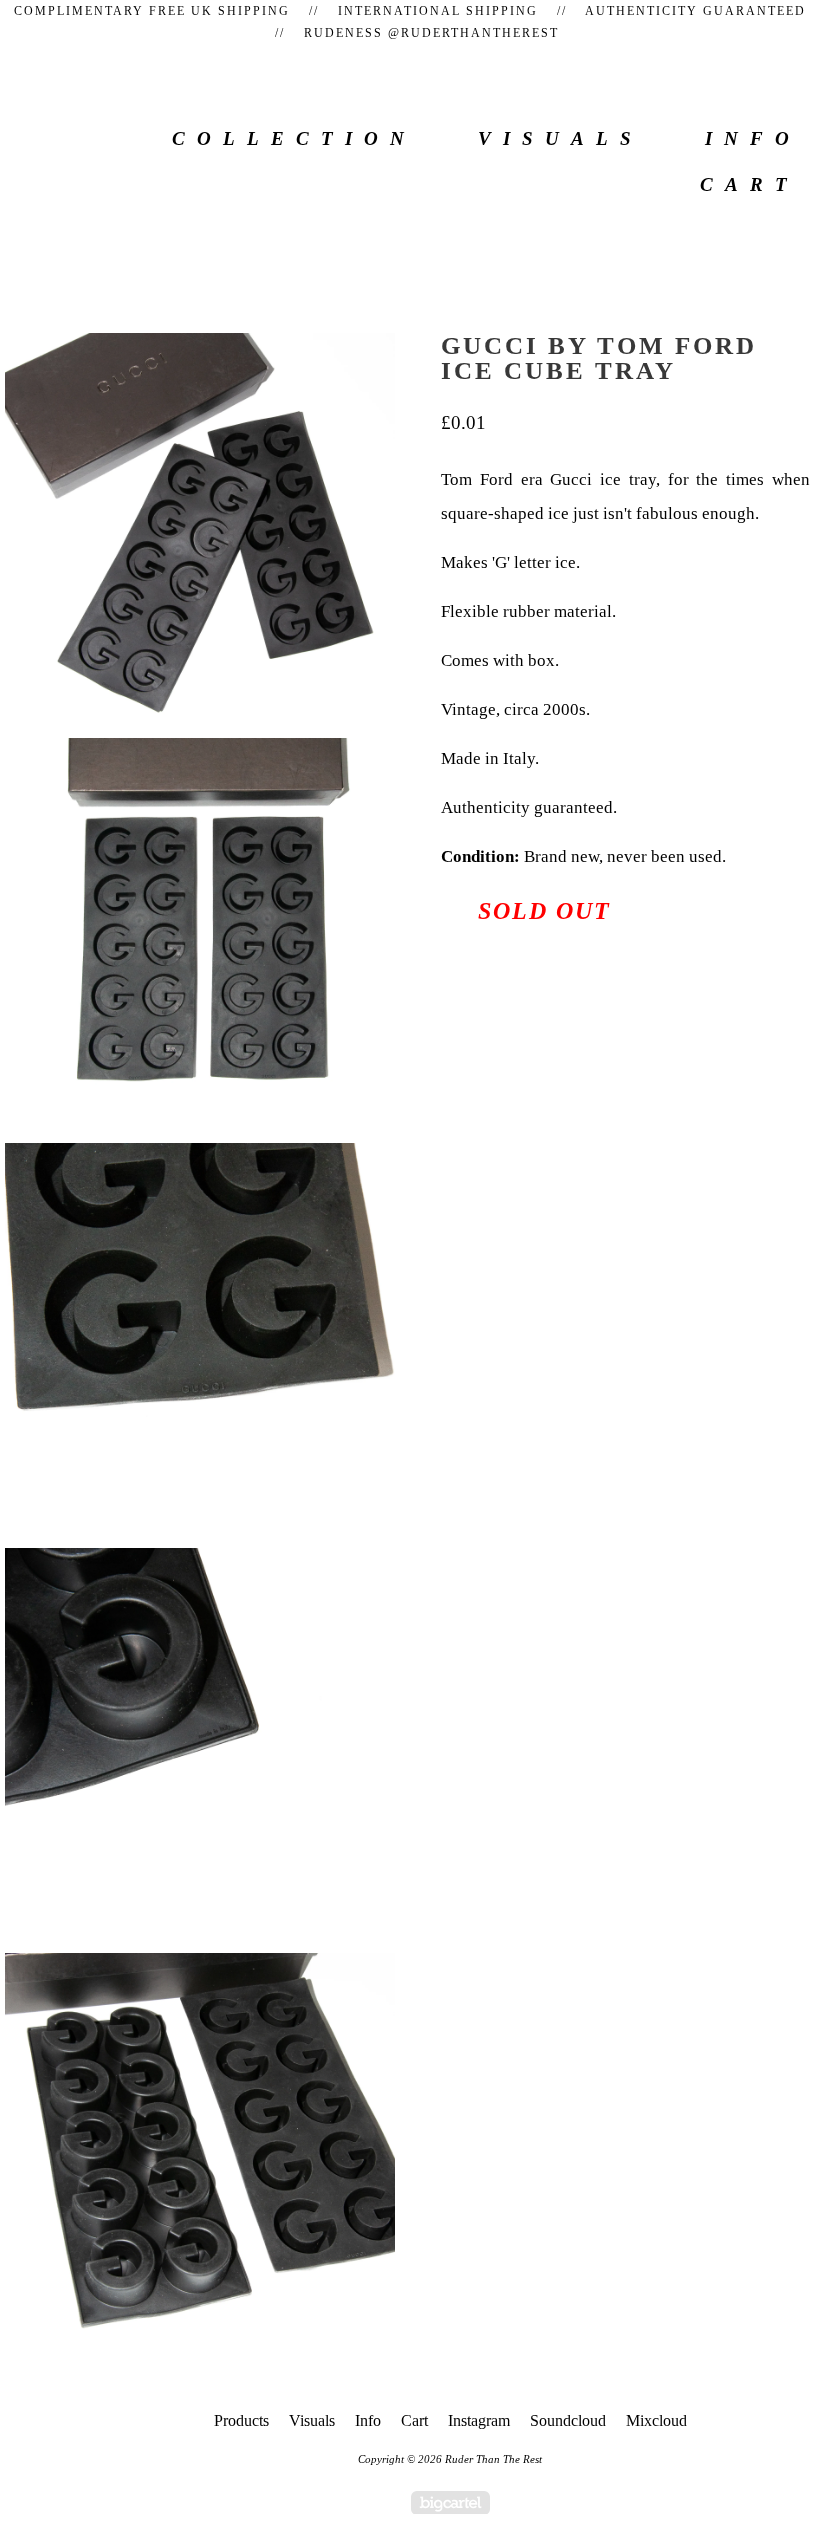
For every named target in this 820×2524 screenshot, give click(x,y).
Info (368, 2420)
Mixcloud (656, 2420)
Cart (749, 184)
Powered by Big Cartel (450, 2502)
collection (294, 138)
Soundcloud (568, 2420)
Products (241, 2420)
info (753, 138)
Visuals (560, 138)
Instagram (479, 2420)
